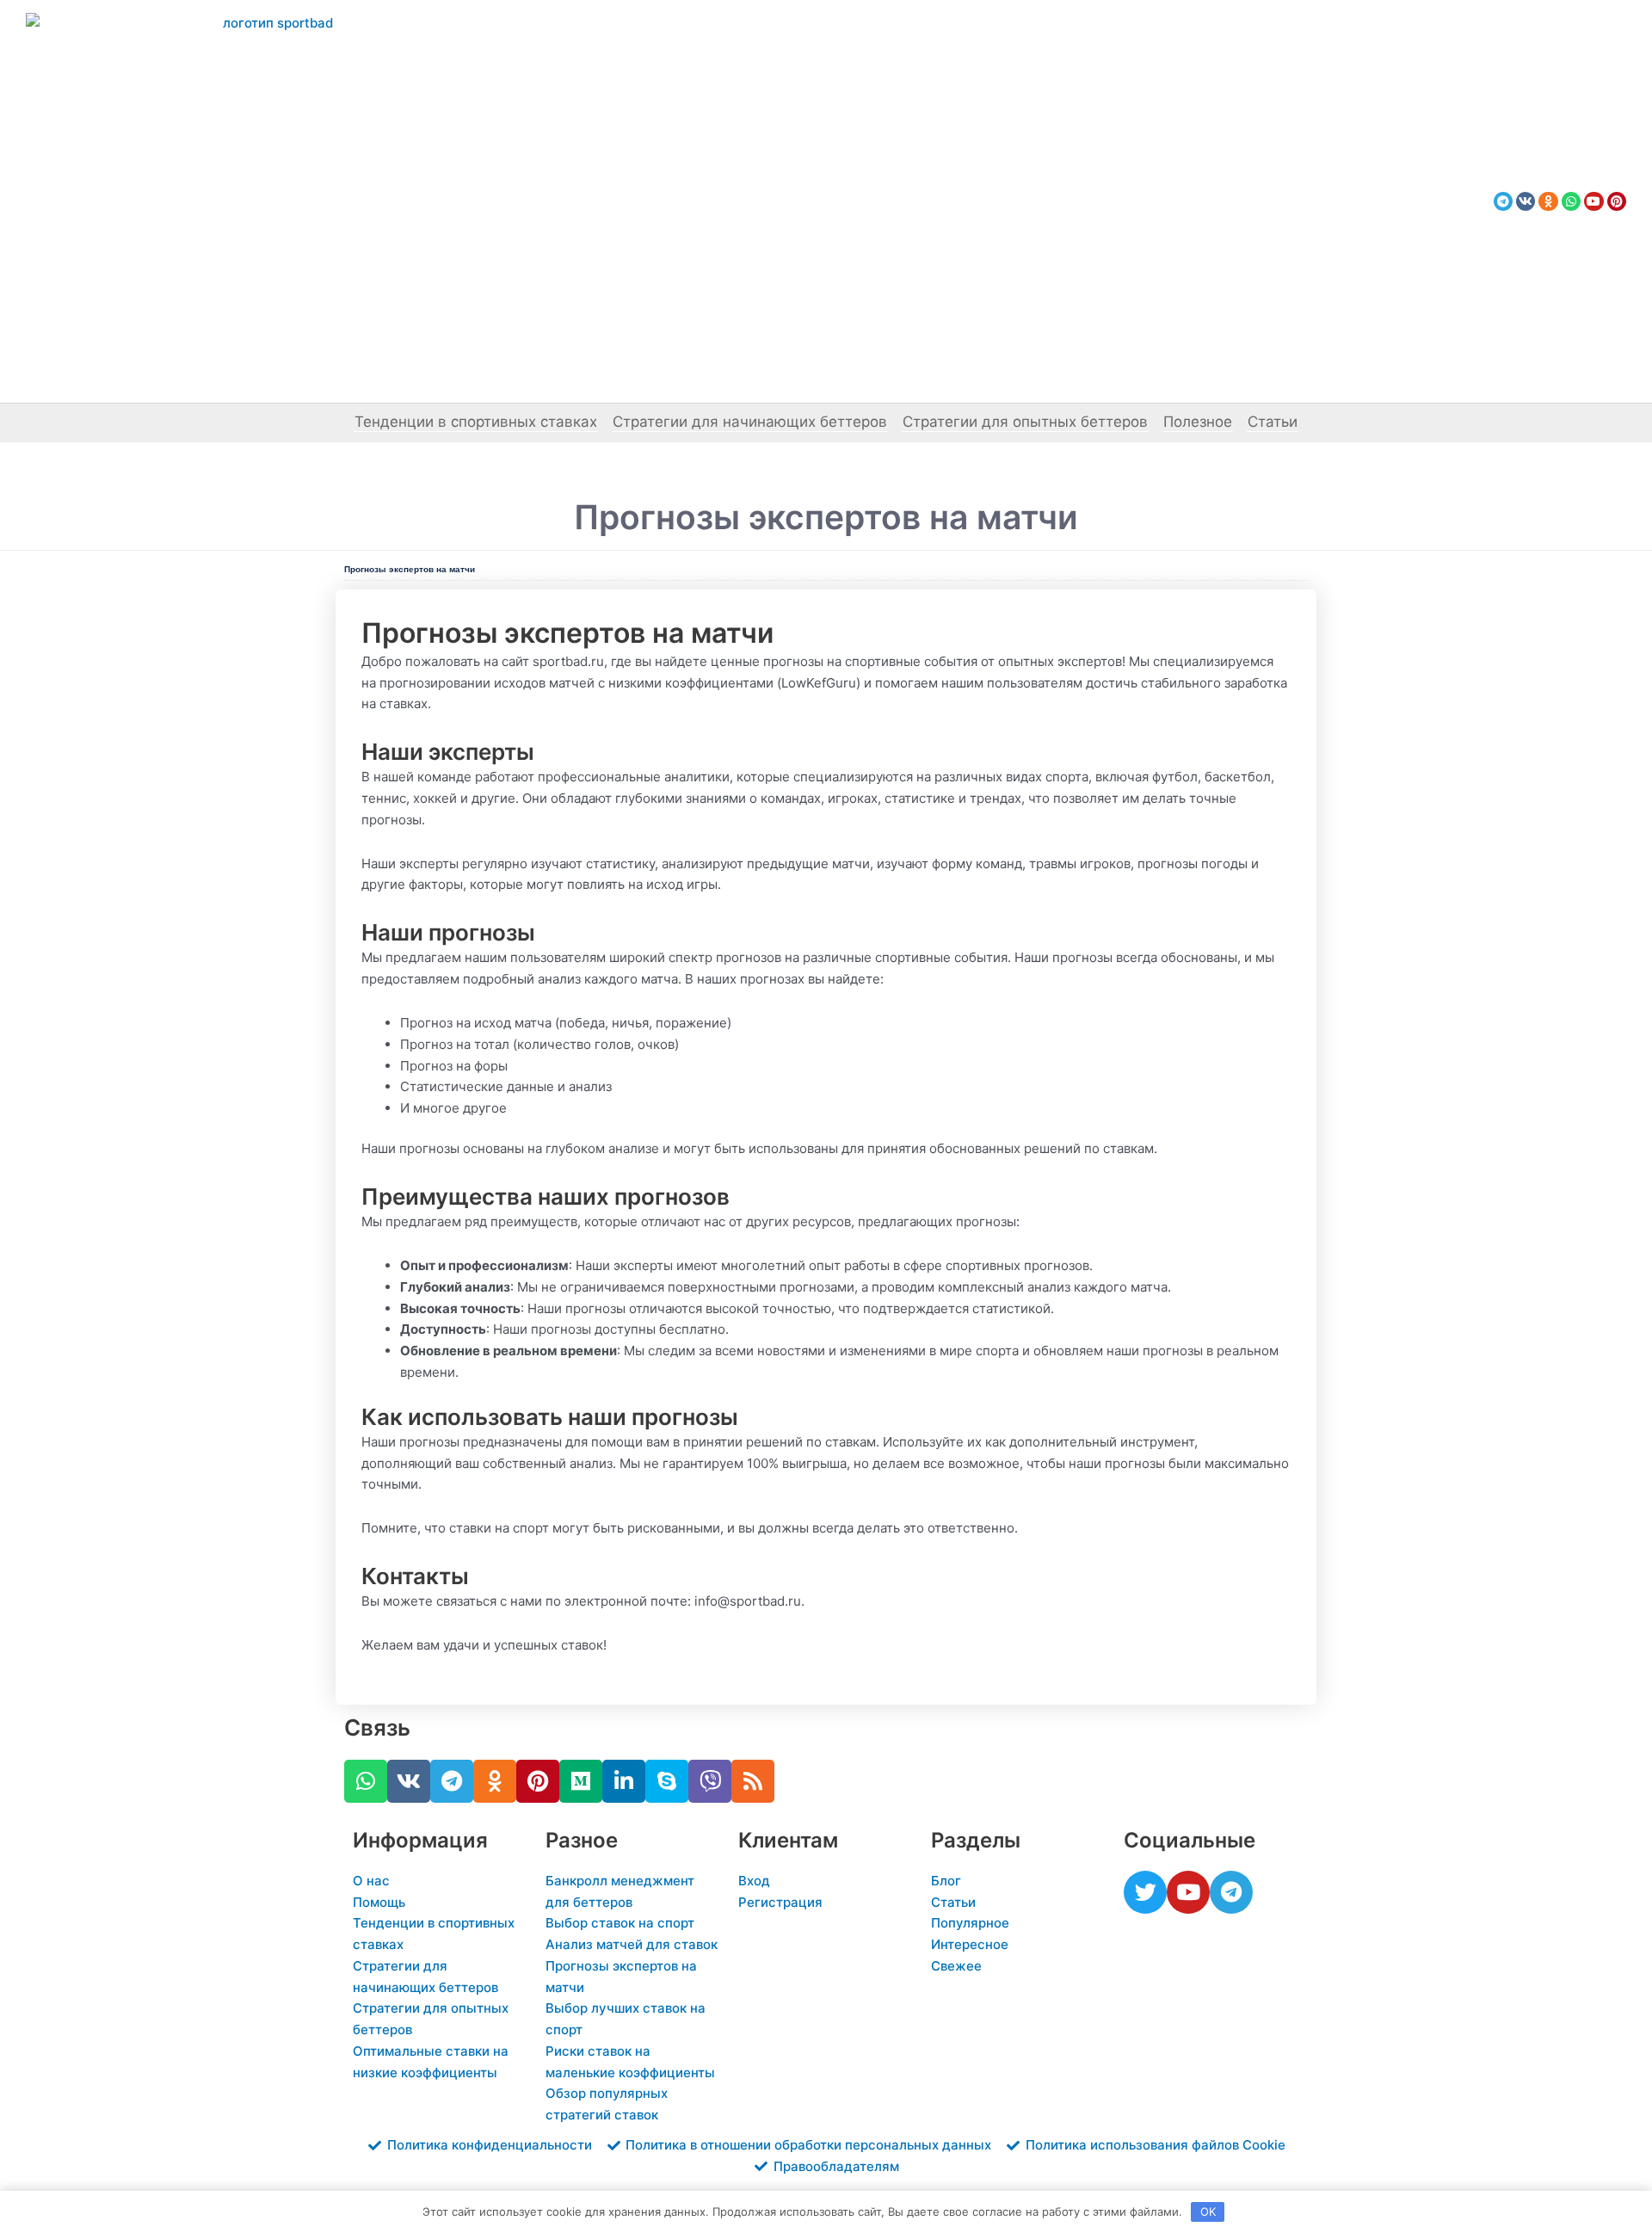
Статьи (1273, 422)
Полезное (1198, 422)
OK (1208, 2211)
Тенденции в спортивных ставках (476, 422)
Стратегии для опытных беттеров (1025, 422)
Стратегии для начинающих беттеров (750, 422)
